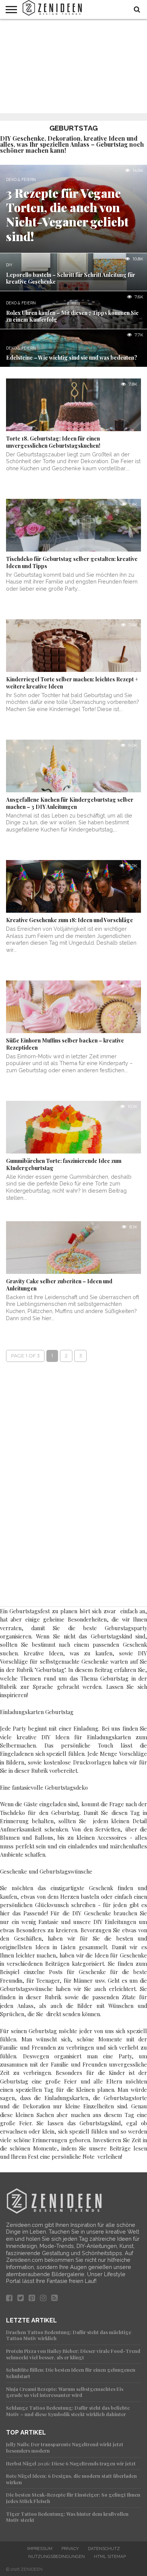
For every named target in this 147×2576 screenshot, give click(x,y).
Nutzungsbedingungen (57, 2556)
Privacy (70, 2549)
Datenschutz (104, 2549)
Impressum (40, 2549)
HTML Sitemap (110, 2556)
